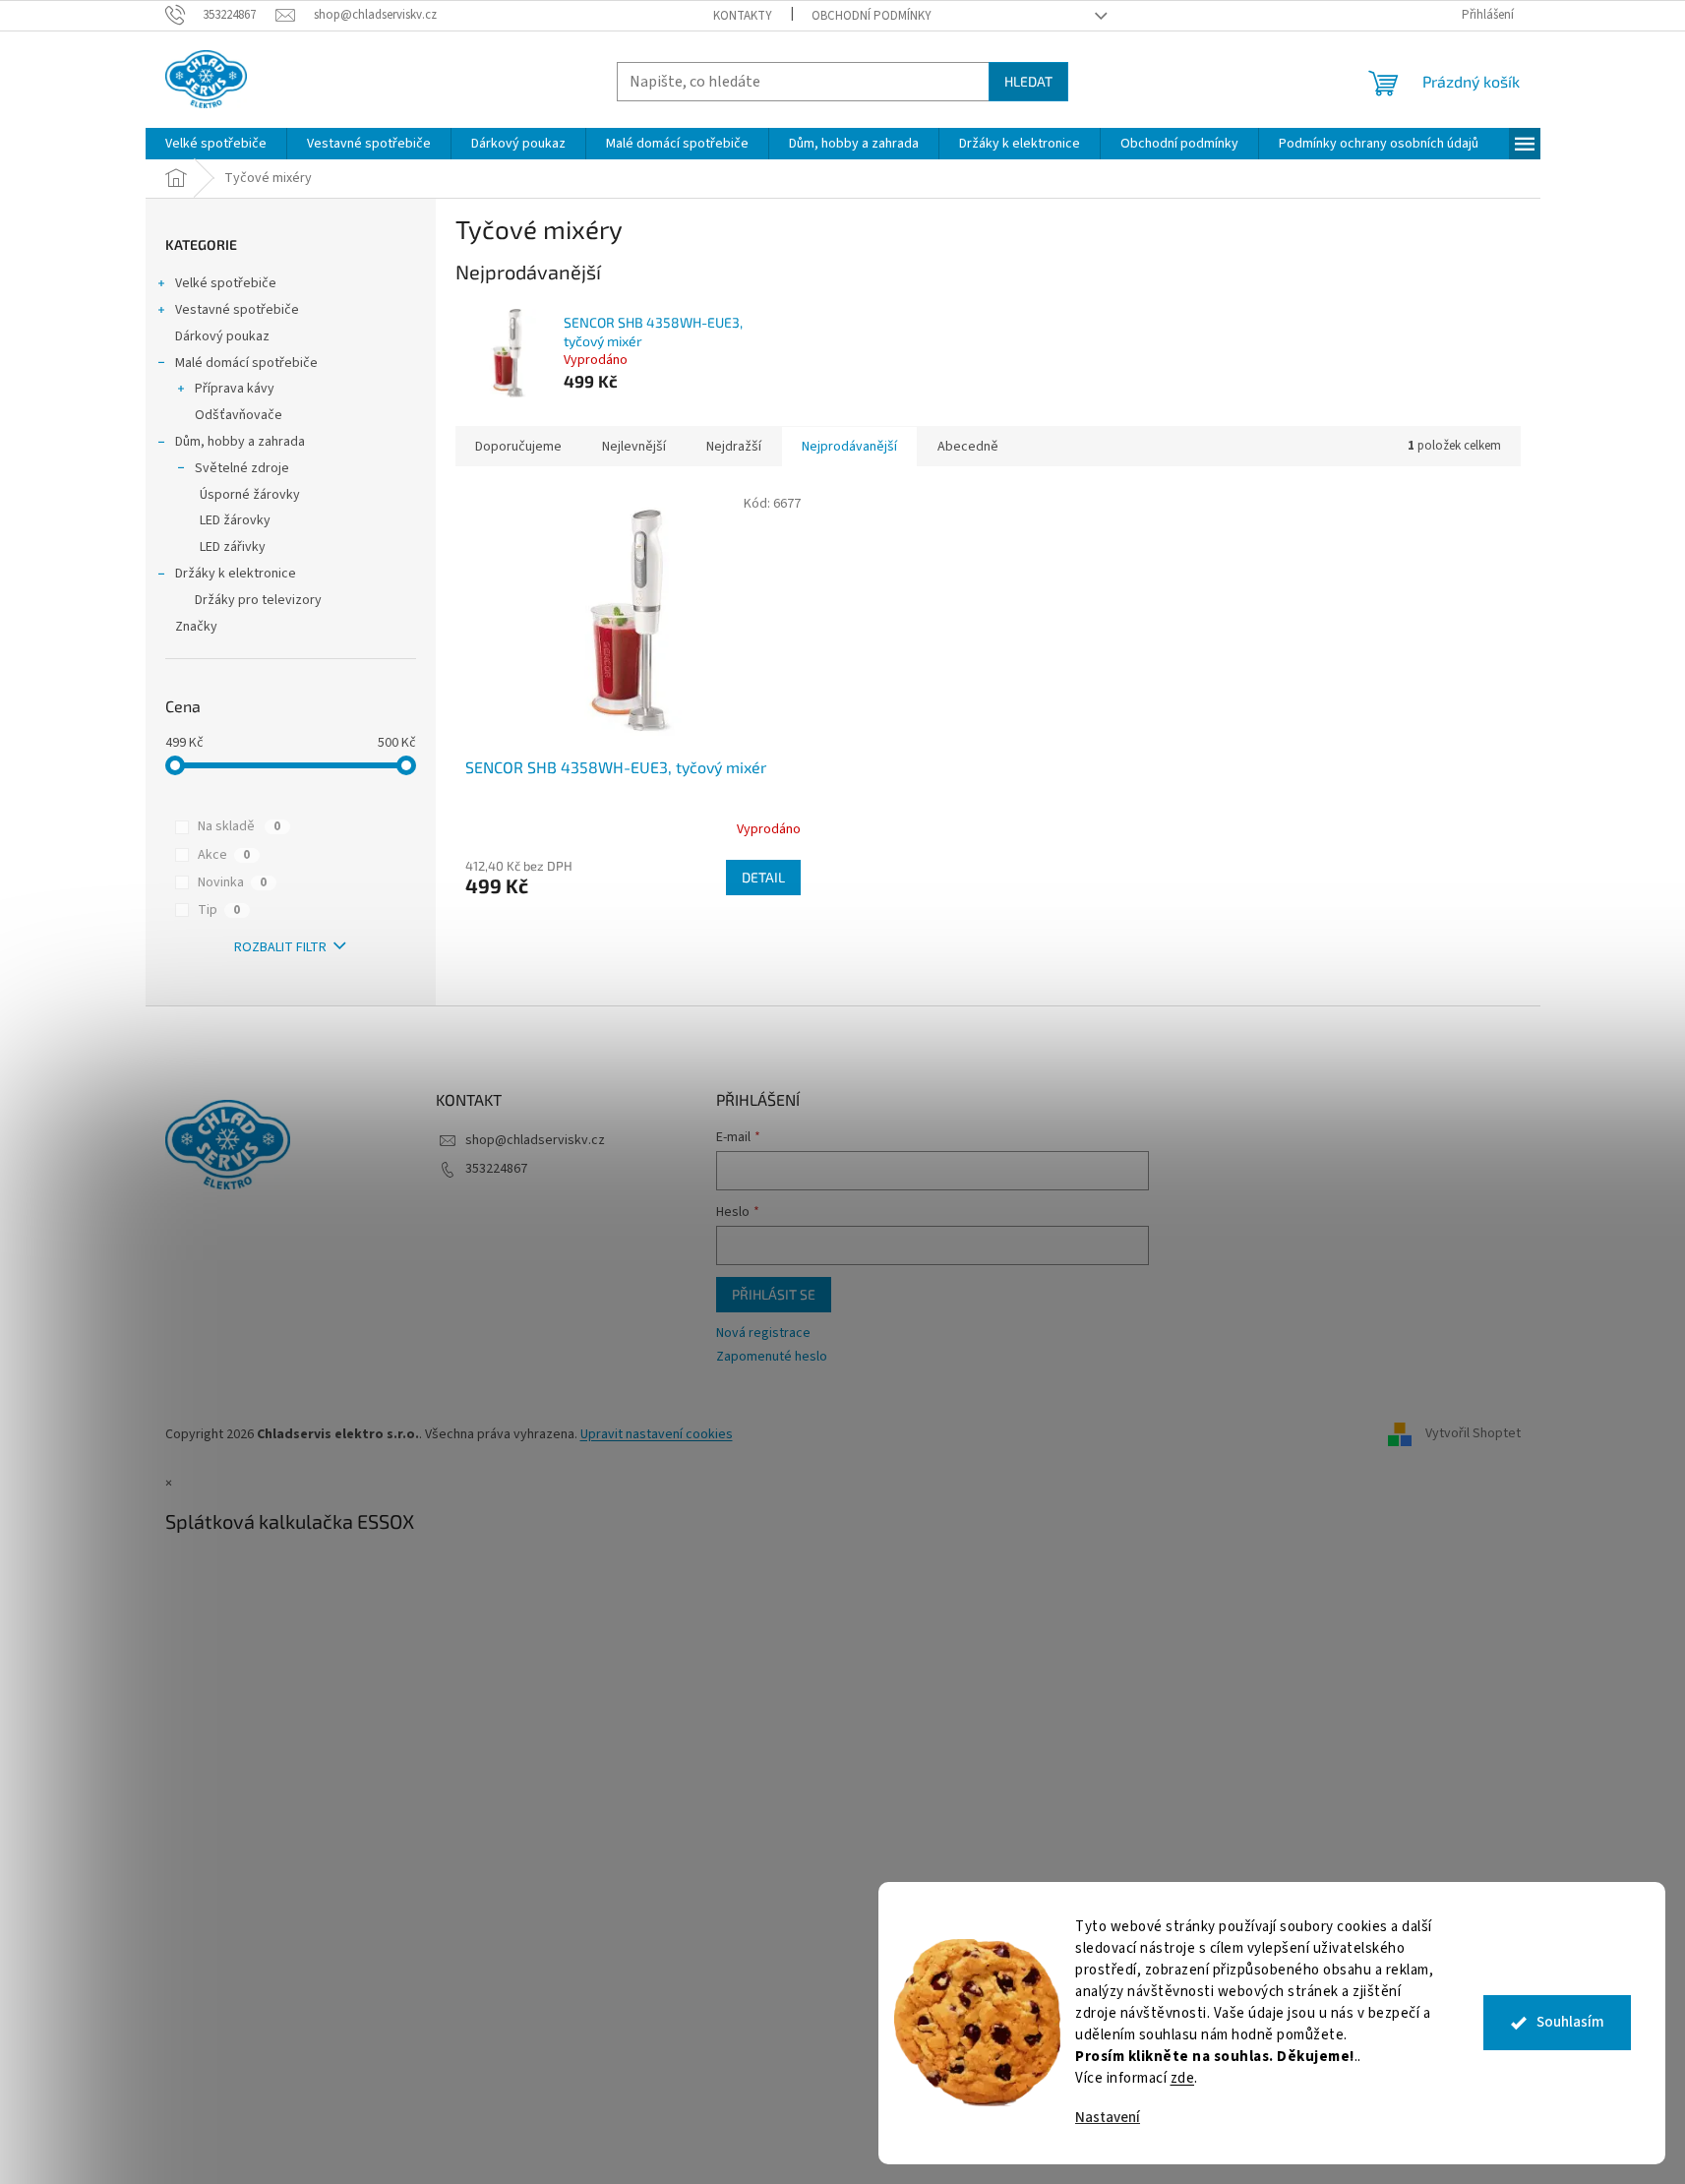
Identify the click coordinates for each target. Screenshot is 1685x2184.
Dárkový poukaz (222, 336)
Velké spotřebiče (226, 283)
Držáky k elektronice (236, 574)
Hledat (1028, 81)
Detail (763, 877)
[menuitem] (216, 144)
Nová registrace (763, 1334)
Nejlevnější (634, 447)
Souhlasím (1570, 2022)
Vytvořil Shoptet (1473, 1434)
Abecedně (968, 447)
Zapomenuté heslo (772, 1357)
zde (1183, 2078)
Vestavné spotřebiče (237, 310)
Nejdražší (734, 447)
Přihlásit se (774, 1294)
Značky (196, 627)
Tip (219, 910)
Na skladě (239, 826)
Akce (224, 855)
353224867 (496, 1169)
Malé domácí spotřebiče (246, 363)
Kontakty (743, 16)
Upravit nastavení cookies (657, 1434)
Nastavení (1108, 2118)
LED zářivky (233, 547)
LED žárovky (235, 520)
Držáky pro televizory (258, 600)
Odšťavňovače (239, 415)
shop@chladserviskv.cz (535, 1140)
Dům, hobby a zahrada (240, 442)
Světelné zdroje (242, 468)
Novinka (232, 882)
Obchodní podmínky (872, 16)
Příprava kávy (235, 389)
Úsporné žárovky (250, 495)
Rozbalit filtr (280, 947)
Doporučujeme (518, 447)
